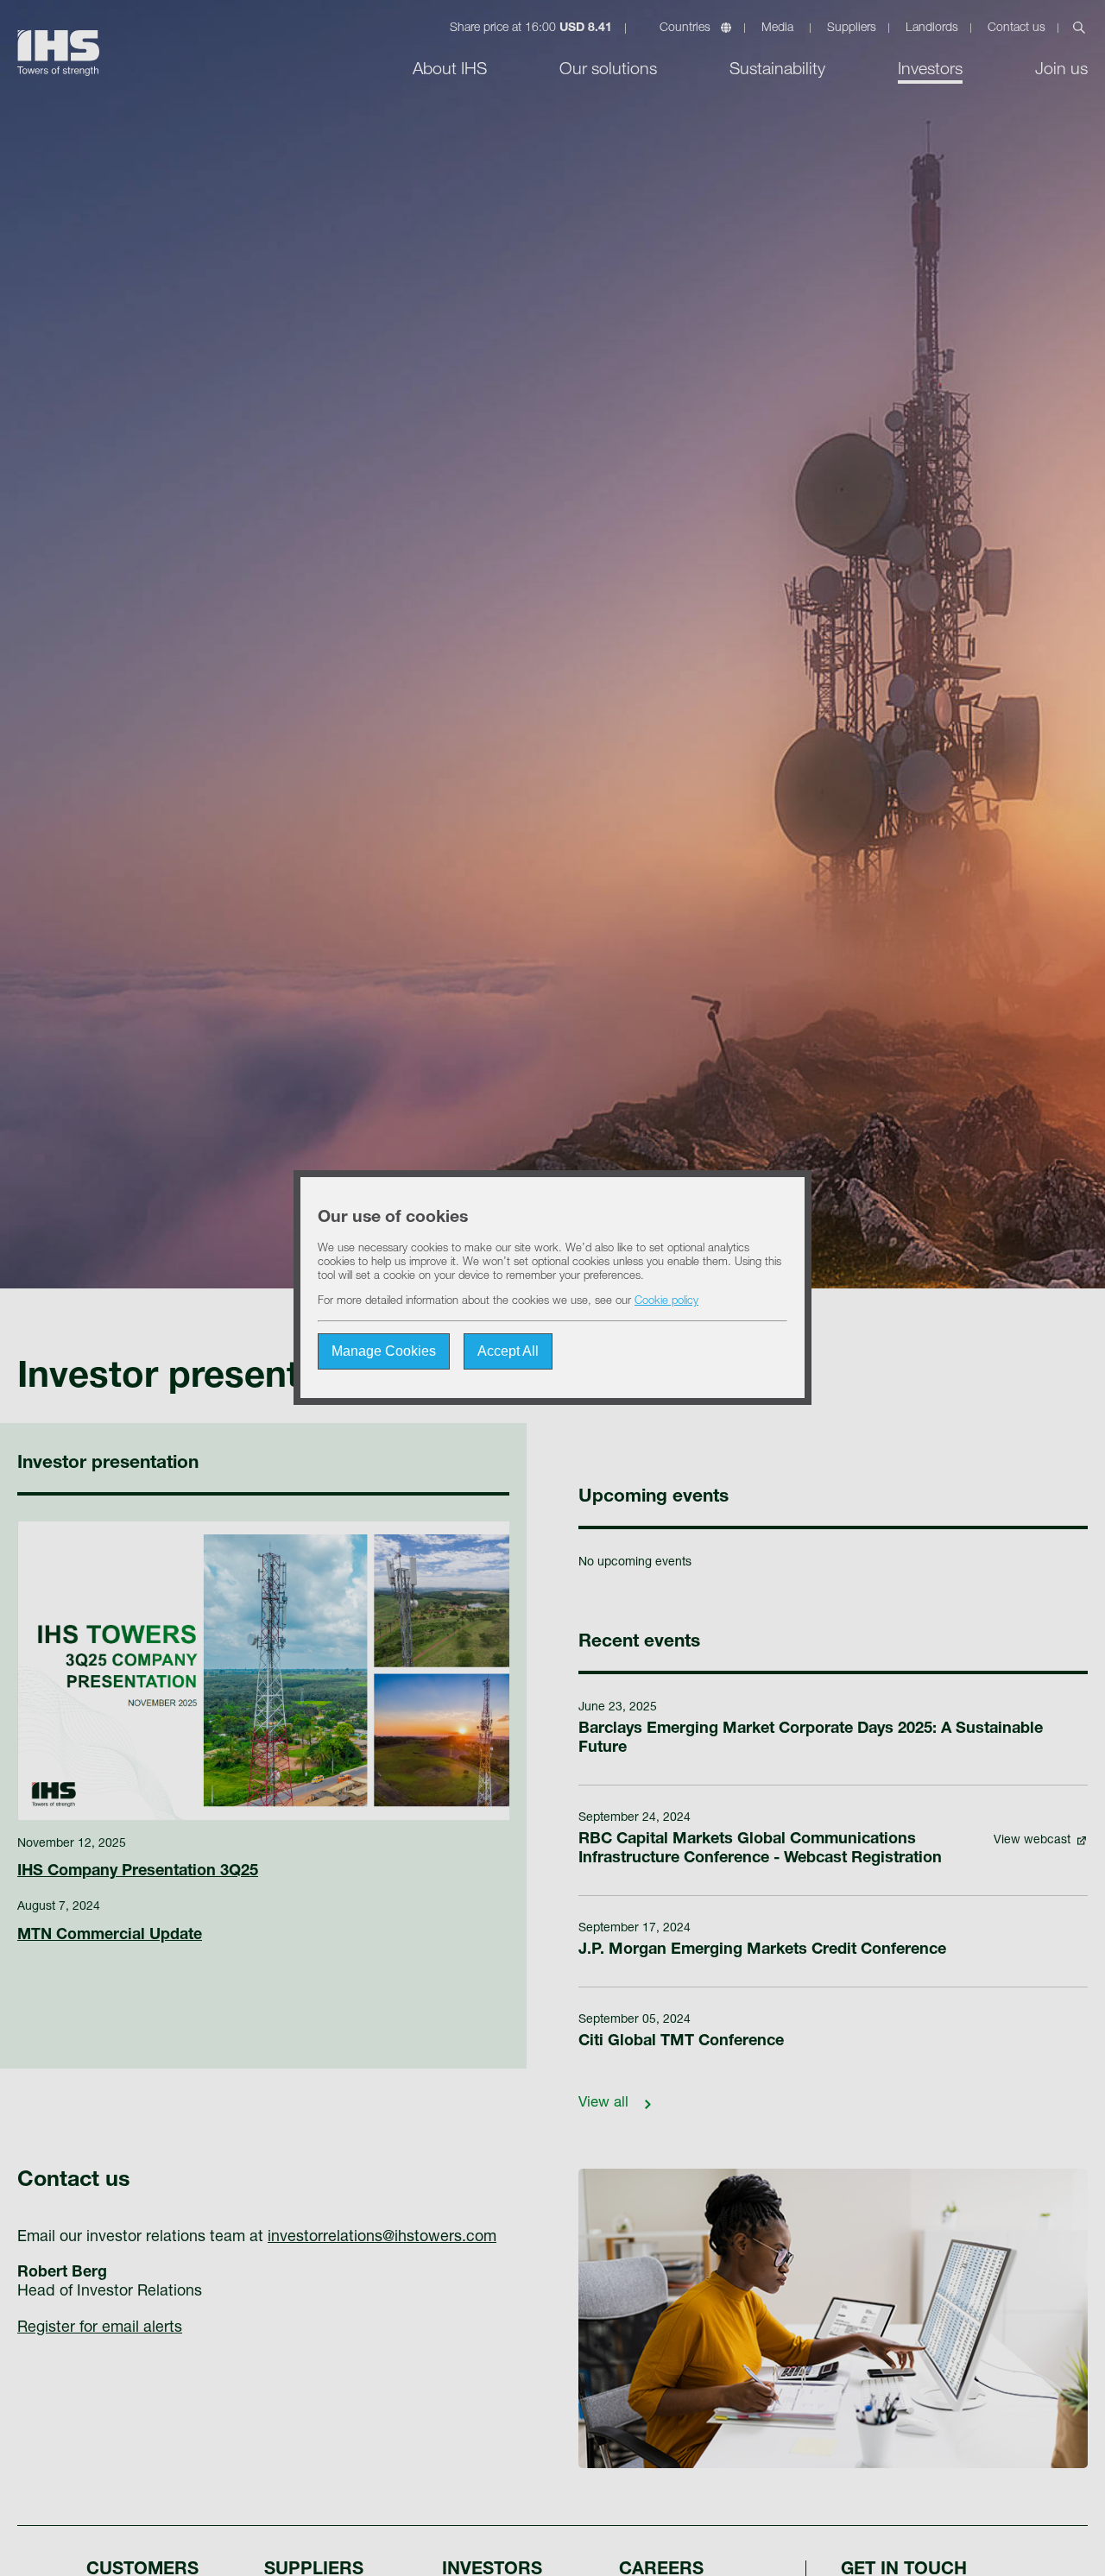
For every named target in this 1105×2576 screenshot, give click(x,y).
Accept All (508, 1352)
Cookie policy (666, 1303)
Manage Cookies (384, 1352)
